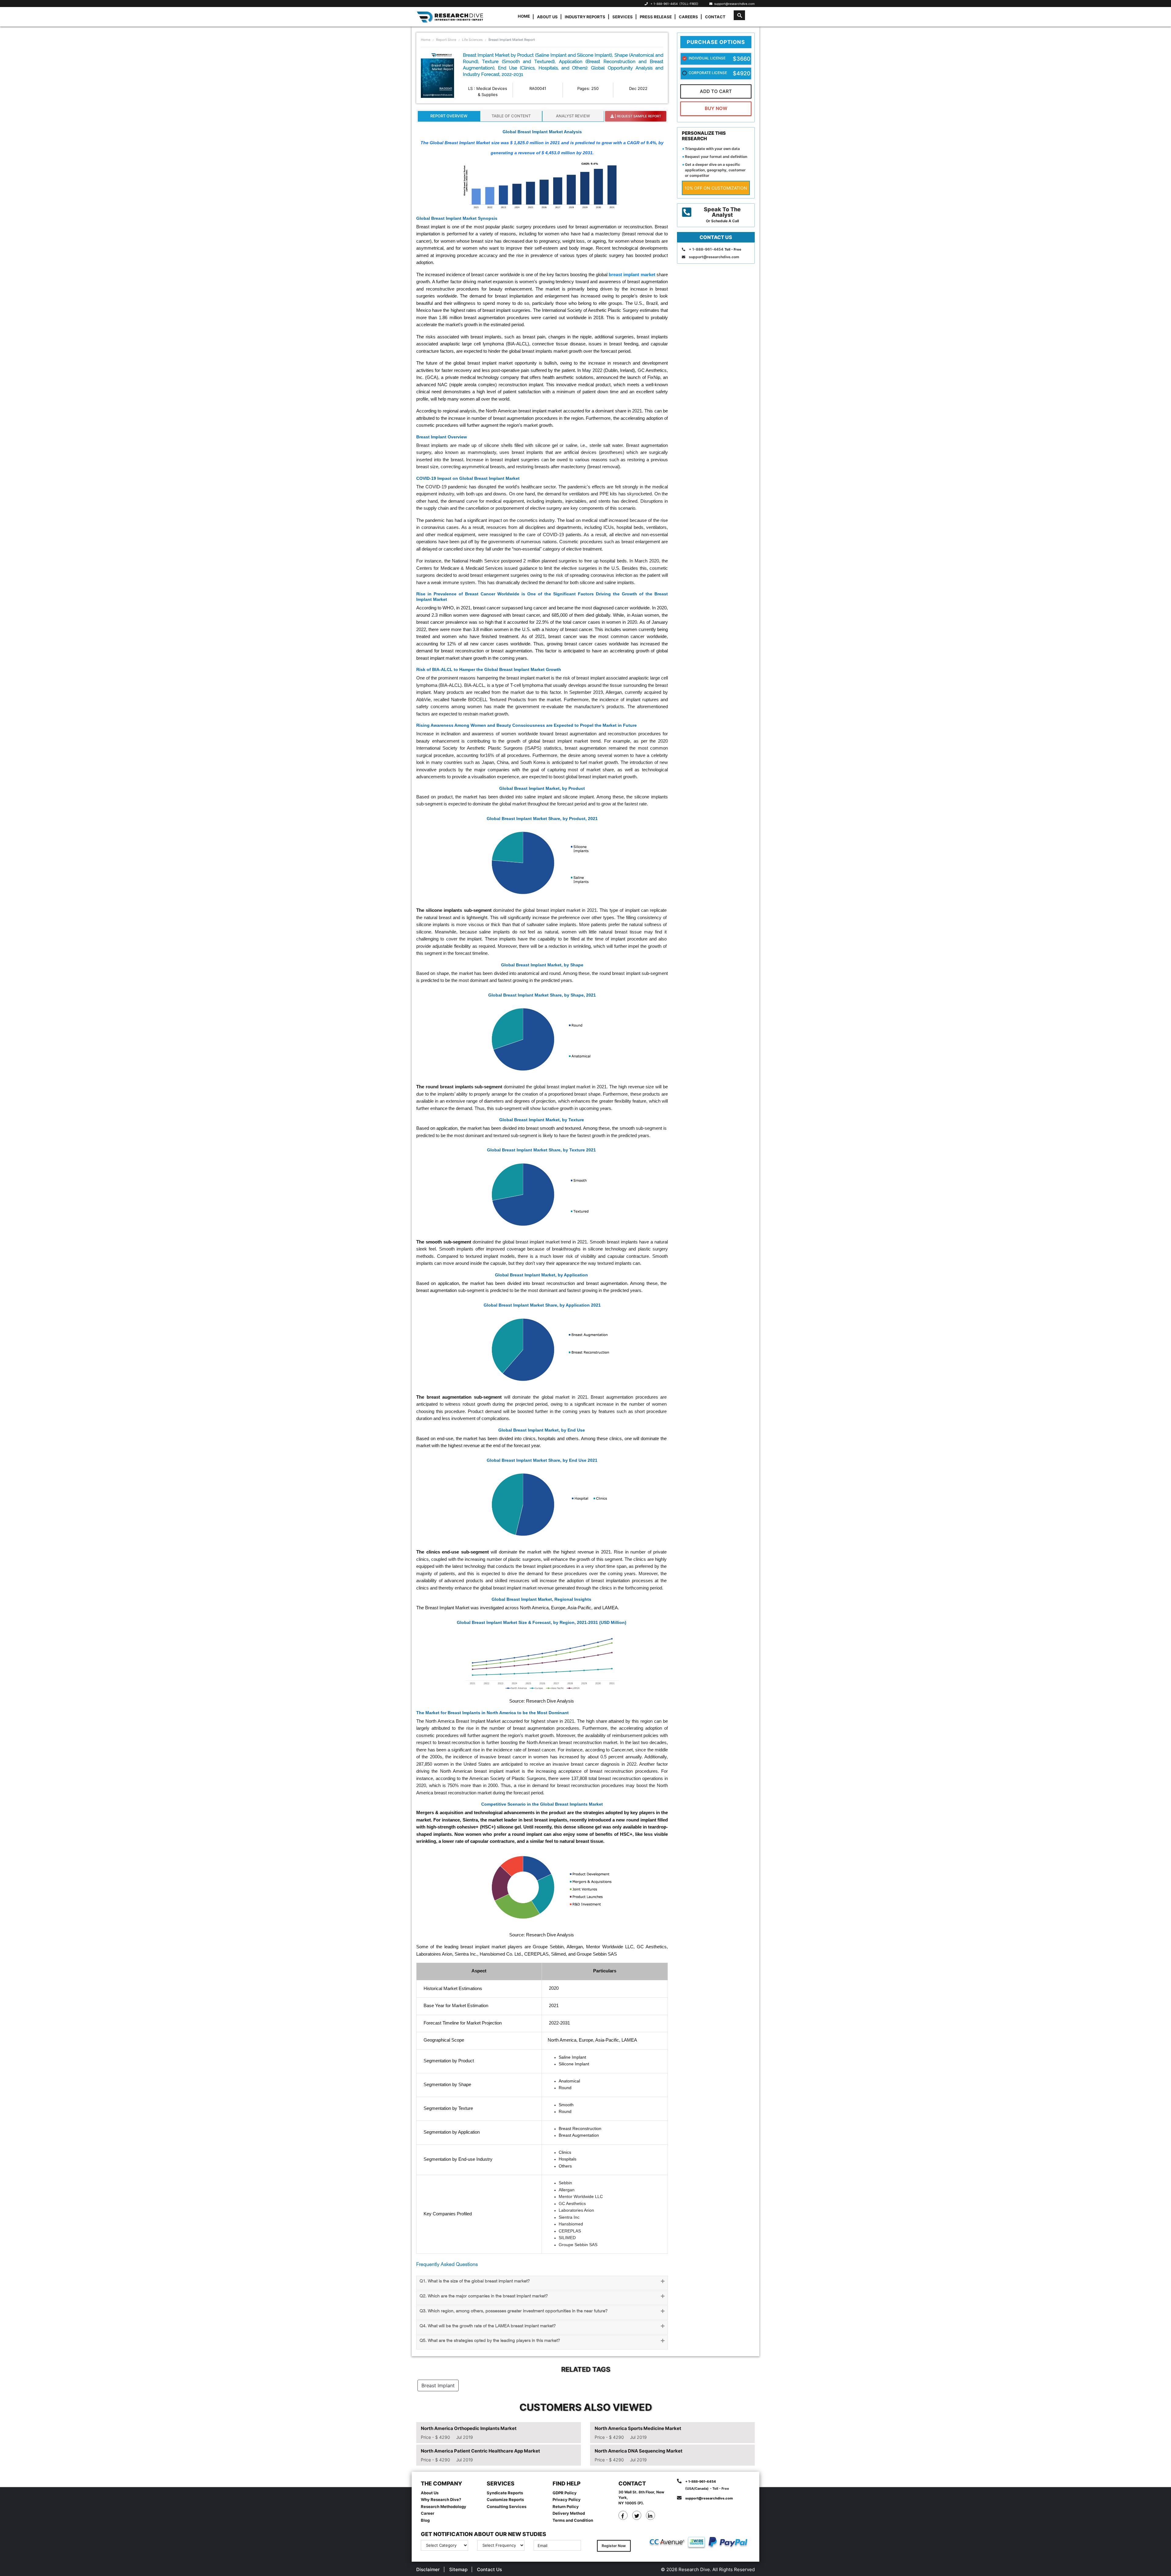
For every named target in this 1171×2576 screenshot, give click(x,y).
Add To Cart (716, 91)
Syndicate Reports (505, 2493)
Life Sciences (472, 40)
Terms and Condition (573, 2520)
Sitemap (458, 2569)
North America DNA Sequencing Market (639, 2451)
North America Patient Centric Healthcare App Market (480, 2451)
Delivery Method (569, 2513)
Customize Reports (505, 2499)
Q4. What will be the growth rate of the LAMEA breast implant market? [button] (488, 2326)
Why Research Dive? (441, 2499)
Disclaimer (428, 2569)
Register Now (614, 2546)
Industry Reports (585, 17)
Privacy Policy (567, 2499)
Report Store (446, 40)
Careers (688, 17)
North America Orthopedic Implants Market (469, 2428)
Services (623, 17)
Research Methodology (444, 2506)
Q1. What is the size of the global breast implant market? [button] (475, 2281)
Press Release (656, 17)
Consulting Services (507, 2506)
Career (428, 2513)
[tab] (542, 2283)
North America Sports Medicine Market (638, 2428)
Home (524, 16)
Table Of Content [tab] (511, 116)
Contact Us (489, 2569)
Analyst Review (573, 116)
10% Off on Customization (716, 188)
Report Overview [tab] (449, 116)
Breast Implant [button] (438, 2385)
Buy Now (716, 108)
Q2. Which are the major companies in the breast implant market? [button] (484, 2296)
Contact (715, 17)
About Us (547, 17)
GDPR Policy (565, 2493)
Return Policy (566, 2506)
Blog (425, 2520)
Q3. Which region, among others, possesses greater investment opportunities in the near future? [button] (514, 2311)
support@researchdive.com (734, 4)
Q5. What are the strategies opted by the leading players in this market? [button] (490, 2341)
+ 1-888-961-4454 (664, 4)
